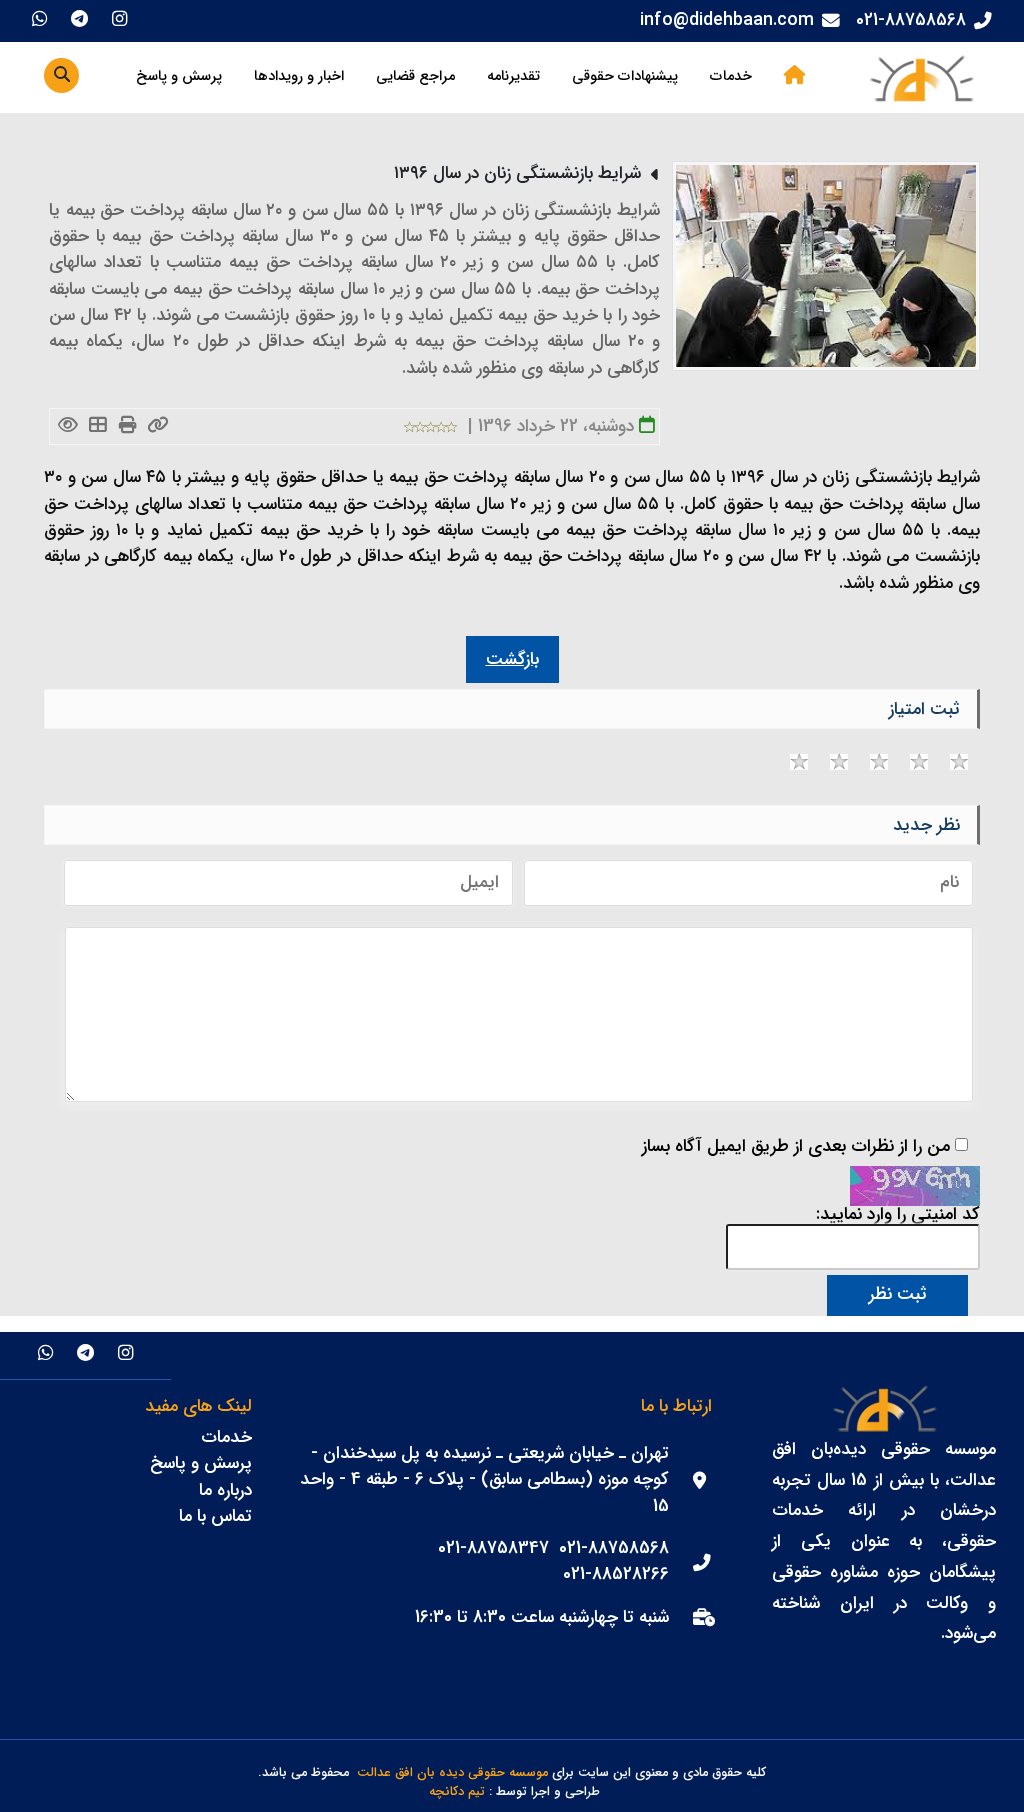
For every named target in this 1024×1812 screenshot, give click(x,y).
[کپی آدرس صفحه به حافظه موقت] (157, 426)
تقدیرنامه (513, 76)
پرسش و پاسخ (179, 76)
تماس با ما (215, 1516)
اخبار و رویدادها (299, 76)
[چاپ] (127, 426)
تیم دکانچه (457, 1792)
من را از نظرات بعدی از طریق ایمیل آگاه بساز (796, 1147)
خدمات (731, 76)
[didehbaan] (921, 77)
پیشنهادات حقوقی (625, 76)
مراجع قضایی (415, 76)
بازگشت (512, 659)
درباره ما (225, 1490)
